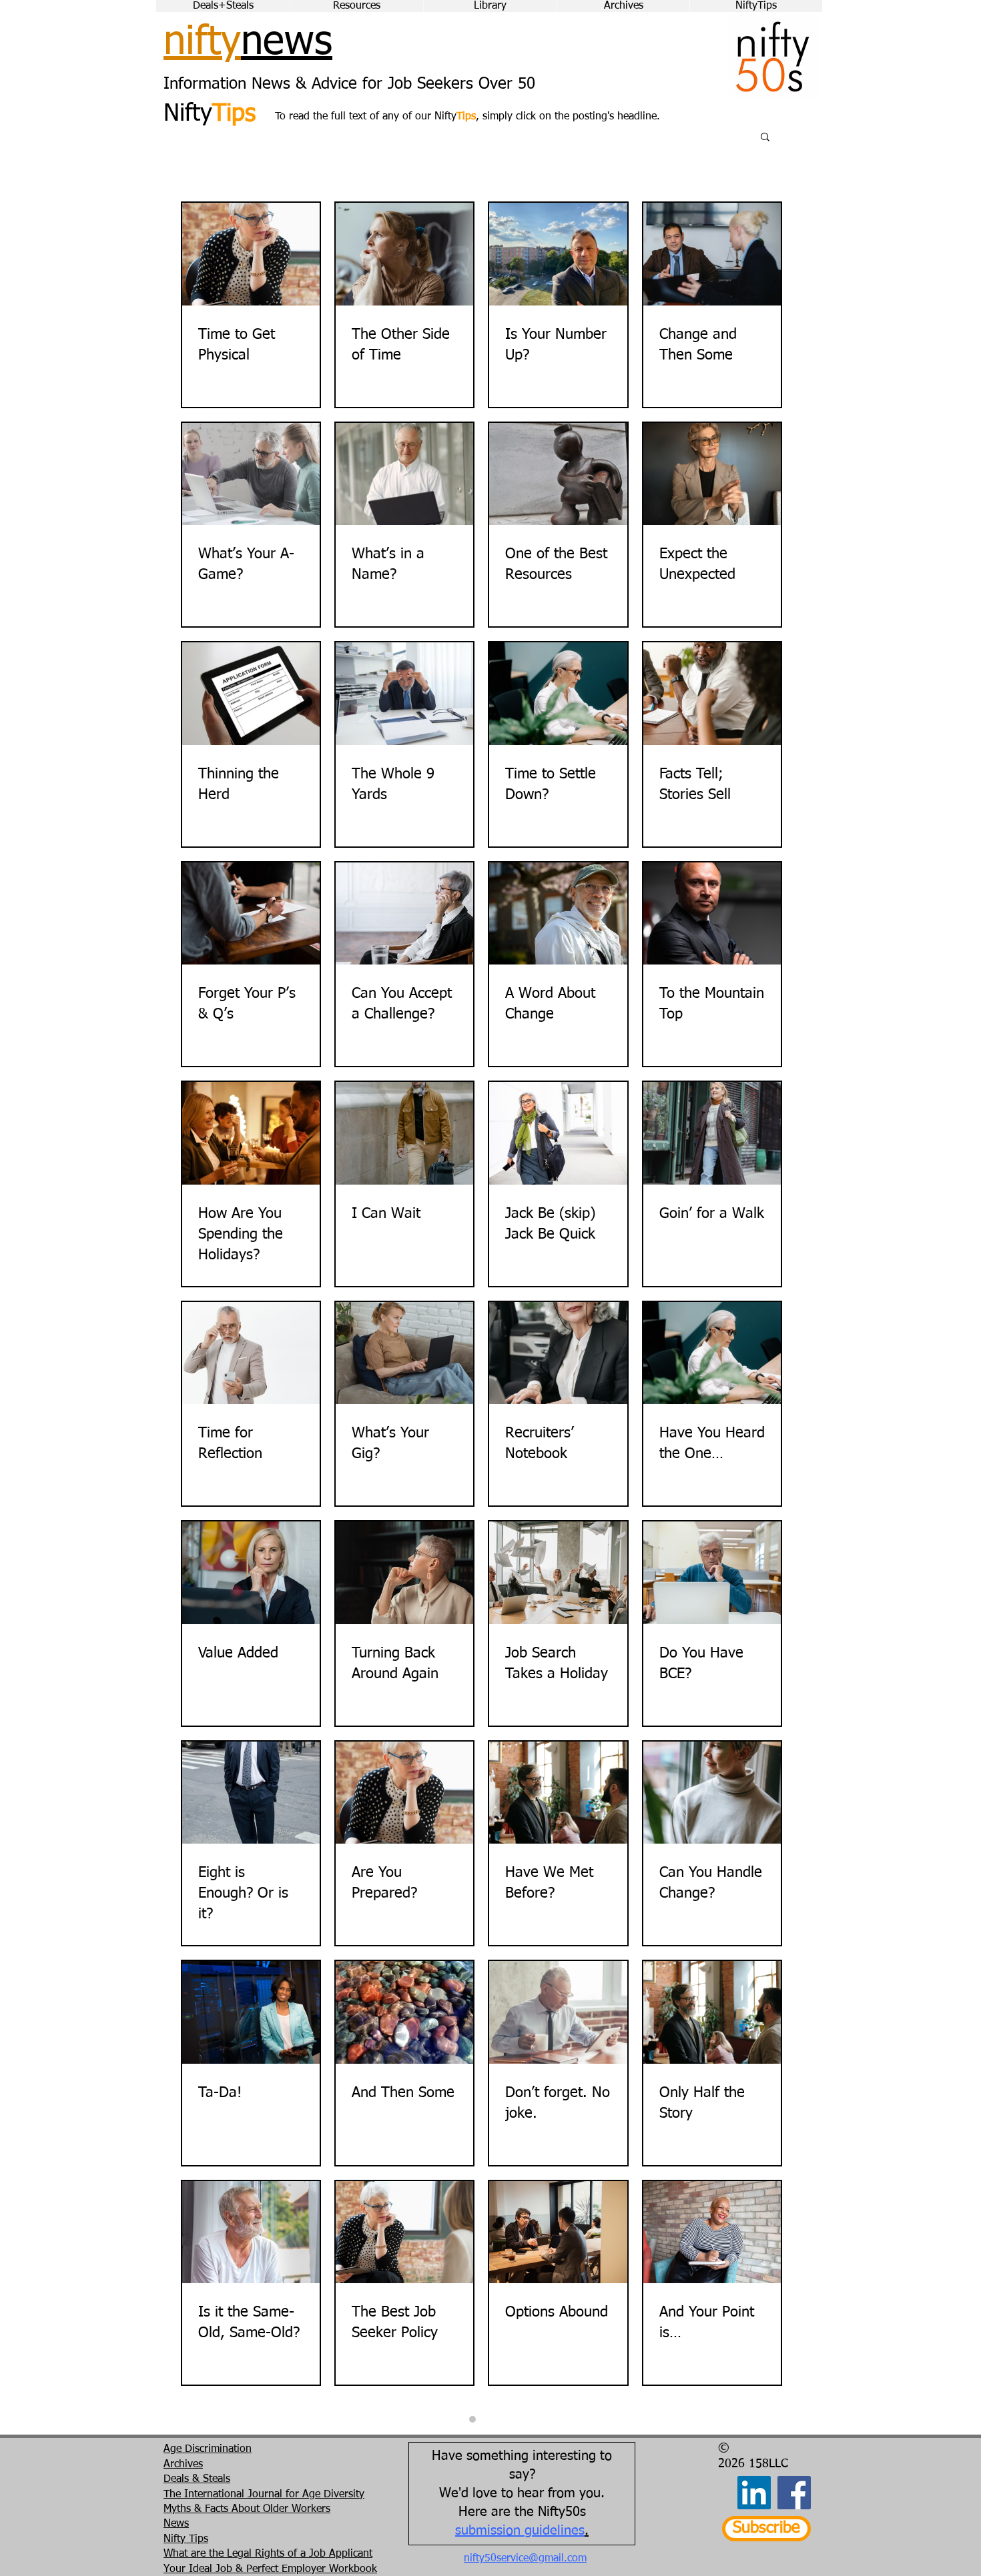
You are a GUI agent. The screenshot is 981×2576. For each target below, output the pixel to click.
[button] (765, 138)
